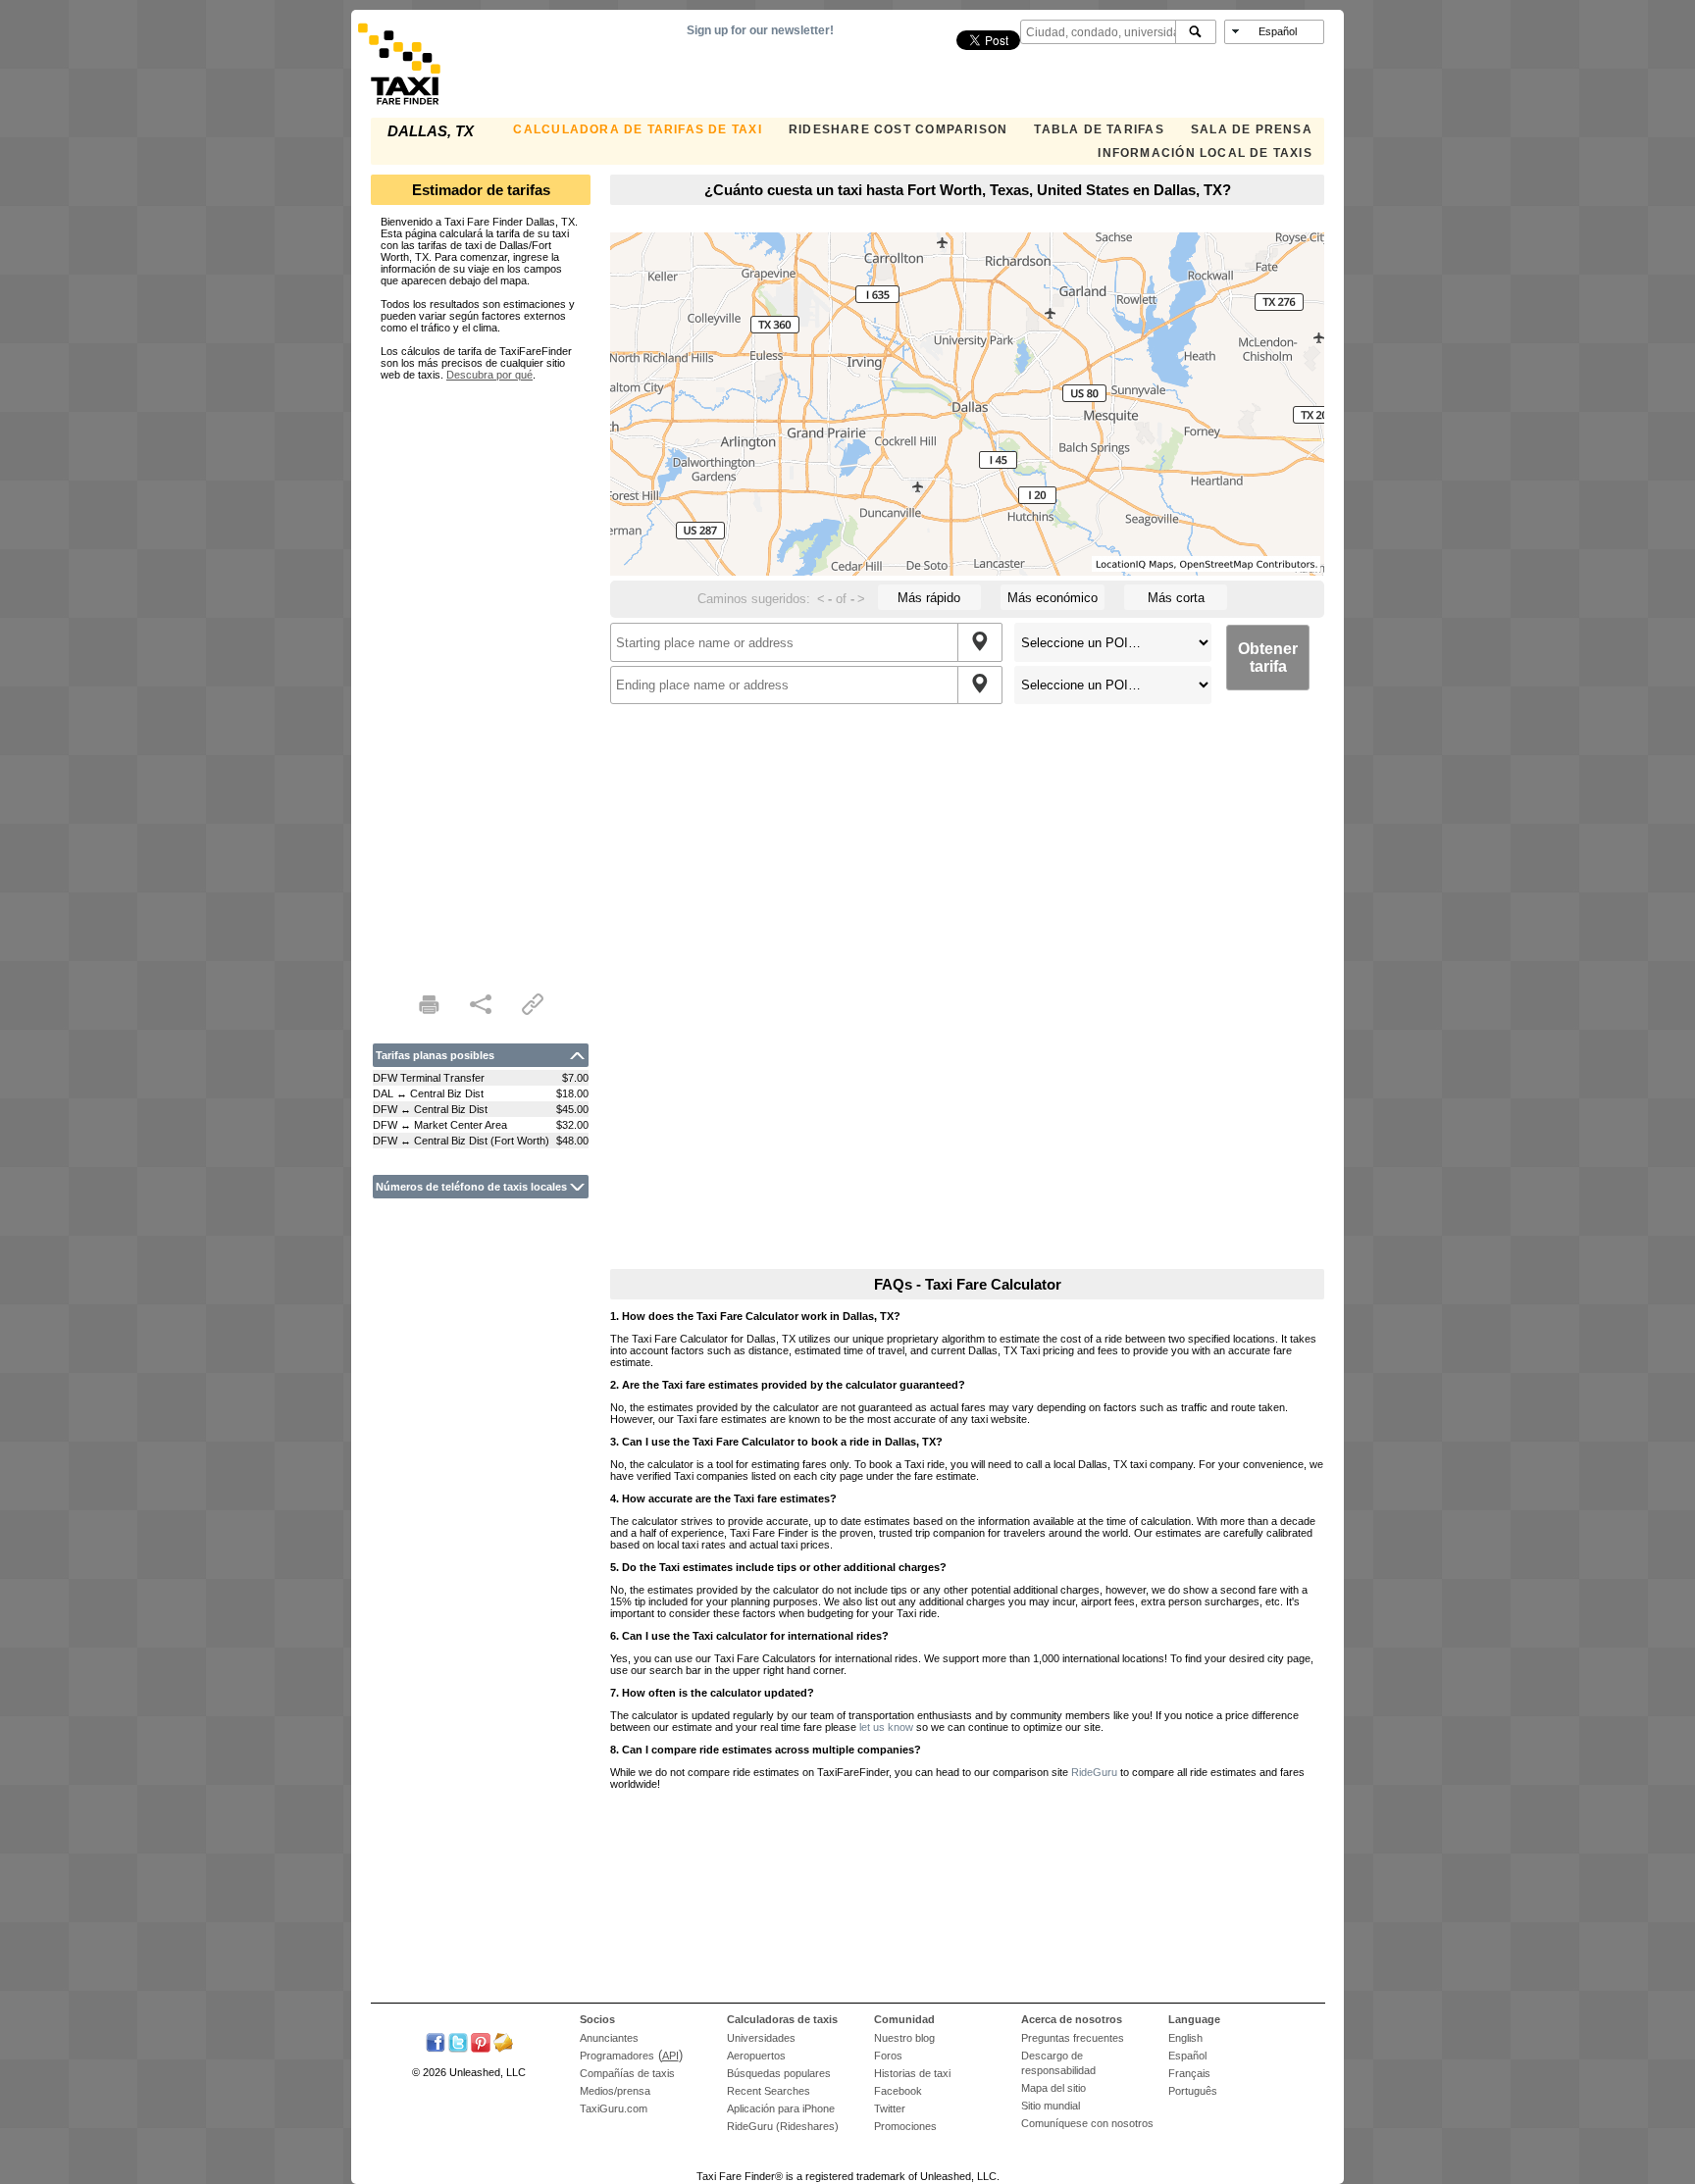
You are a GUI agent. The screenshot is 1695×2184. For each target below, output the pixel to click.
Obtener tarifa (1268, 658)
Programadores (617, 2056)
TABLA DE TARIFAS (1099, 129)
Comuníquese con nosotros (1087, 2123)
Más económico (1053, 598)
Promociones (905, 2126)
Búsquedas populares (779, 2073)
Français (1189, 2073)
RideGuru (1094, 1772)
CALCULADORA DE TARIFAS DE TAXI (637, 129)
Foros (888, 2056)
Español (1187, 2056)
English (1185, 2038)
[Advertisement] (481, 675)
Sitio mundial (1051, 2106)
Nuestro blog (904, 2038)
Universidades (761, 2038)
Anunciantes (609, 2038)
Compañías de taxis (627, 2073)
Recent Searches (769, 2091)
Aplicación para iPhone (781, 2108)
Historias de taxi (912, 2073)
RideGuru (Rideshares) (783, 2126)
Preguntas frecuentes (1073, 2038)
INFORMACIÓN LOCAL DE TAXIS (1205, 153)
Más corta (1176, 598)
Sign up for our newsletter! (760, 30)
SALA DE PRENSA (1252, 129)
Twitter (890, 2108)
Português (1193, 2091)
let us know (886, 1727)
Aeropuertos (756, 2056)
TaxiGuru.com (614, 2108)
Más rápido (929, 598)
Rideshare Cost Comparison (898, 129)
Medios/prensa (615, 2091)
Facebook (898, 2091)
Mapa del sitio (1053, 2088)
